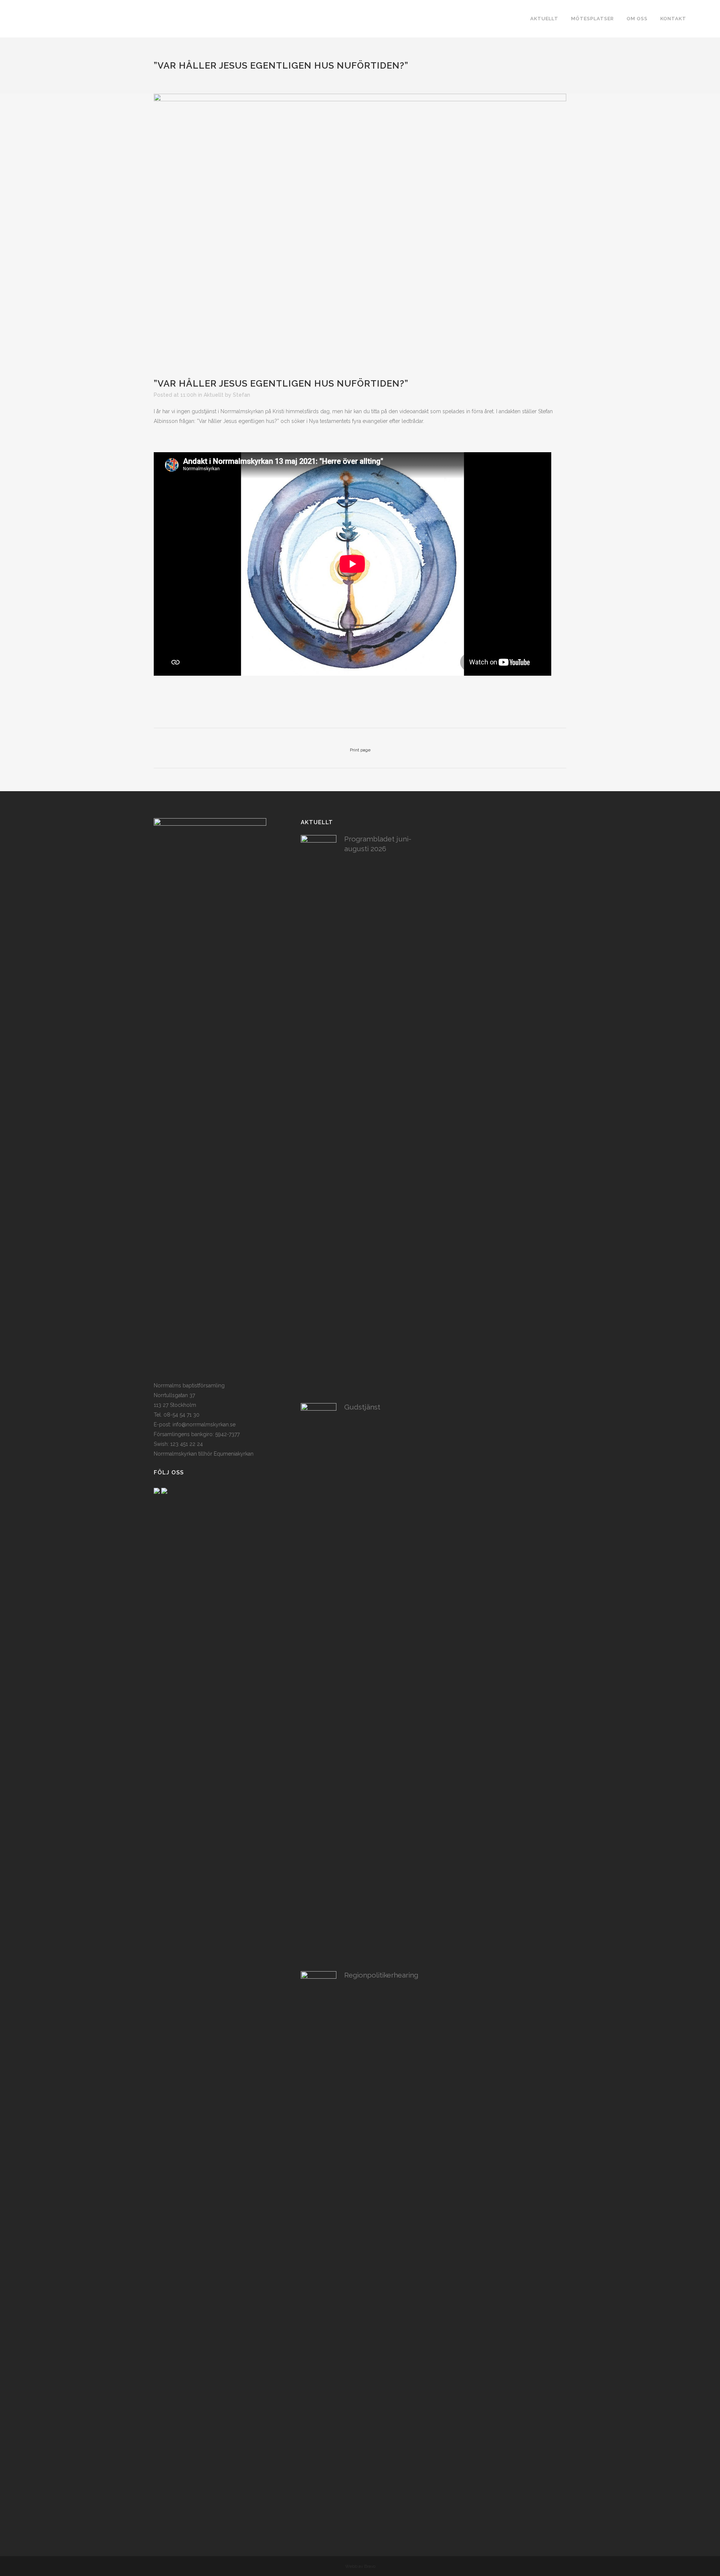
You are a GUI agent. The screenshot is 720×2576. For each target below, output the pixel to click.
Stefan (241, 395)
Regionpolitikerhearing (381, 1975)
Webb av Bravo (360, 2566)
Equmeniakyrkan (234, 1454)
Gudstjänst (362, 1407)
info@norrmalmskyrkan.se (204, 1424)
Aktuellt (214, 395)
